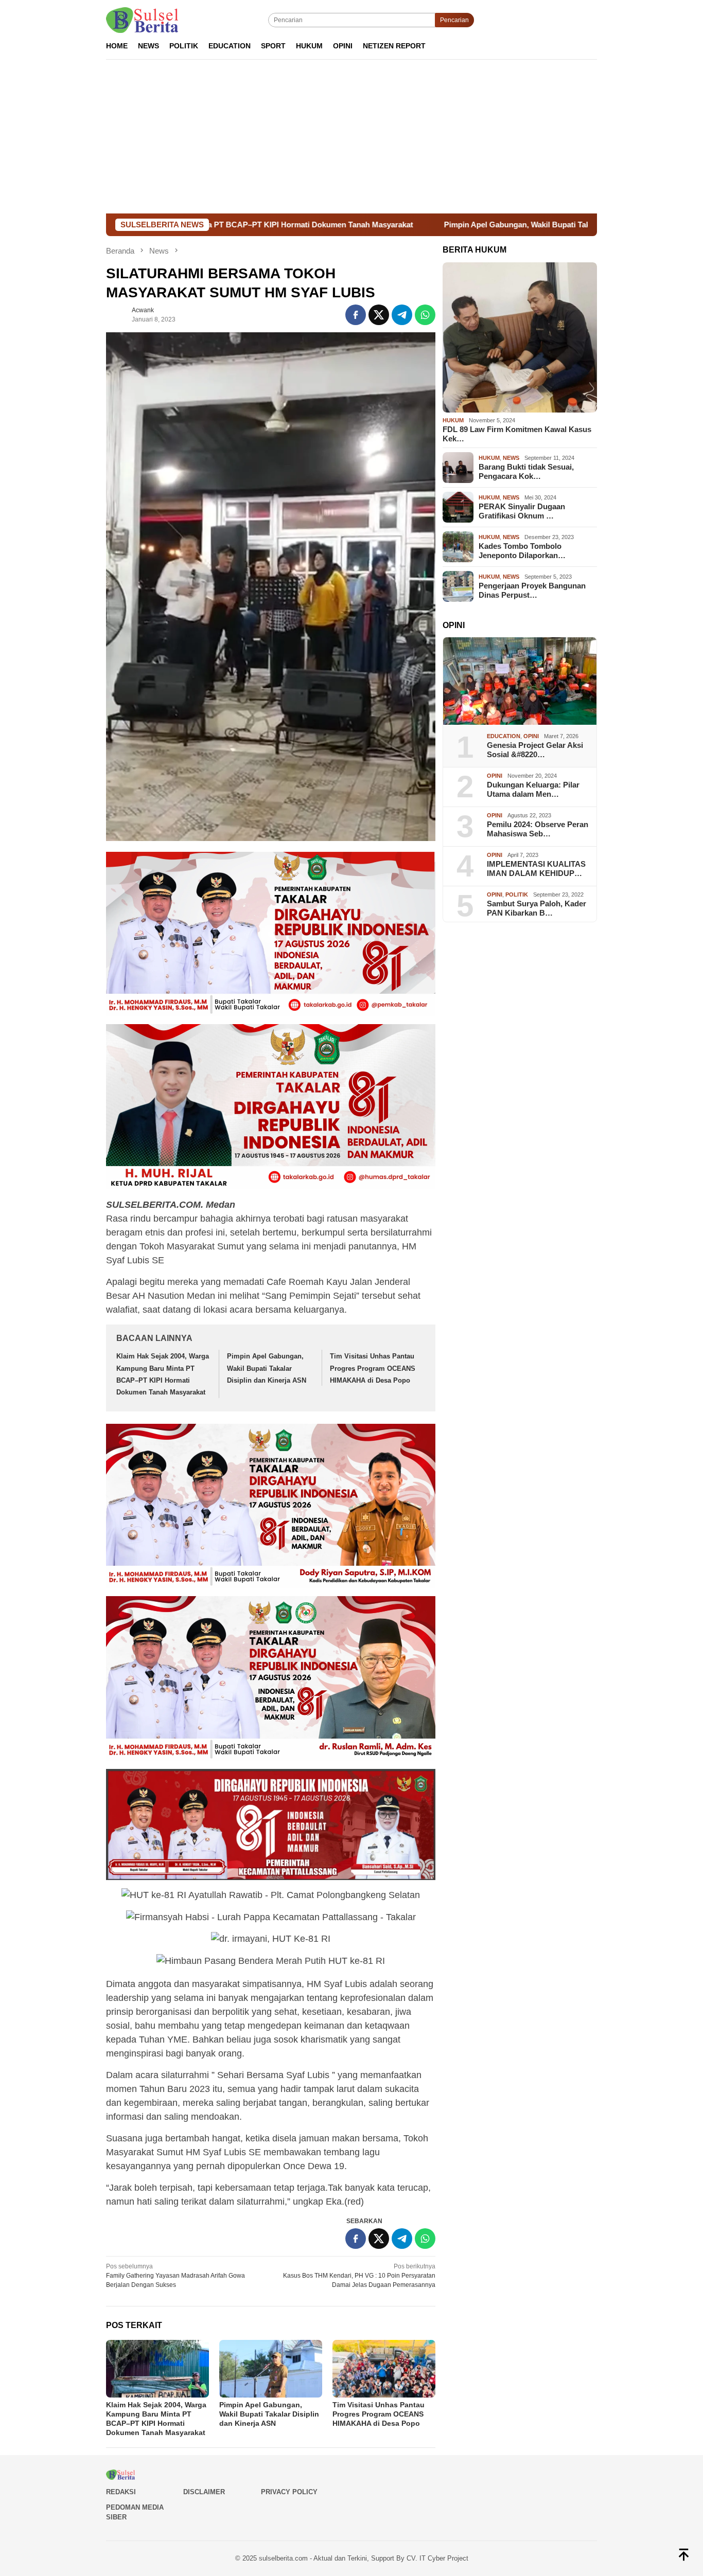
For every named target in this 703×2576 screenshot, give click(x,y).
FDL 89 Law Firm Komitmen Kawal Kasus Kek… (517, 434)
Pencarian (454, 20)
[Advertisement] (351, 136)
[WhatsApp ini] (425, 315)
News (511, 458)
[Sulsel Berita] (142, 20)
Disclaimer (204, 2492)
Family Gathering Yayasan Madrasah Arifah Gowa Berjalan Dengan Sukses (175, 2276)
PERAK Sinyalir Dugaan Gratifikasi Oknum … (522, 511)
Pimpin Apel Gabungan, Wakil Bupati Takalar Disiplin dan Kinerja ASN (436, 225)
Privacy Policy (289, 2492)
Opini (531, 736)
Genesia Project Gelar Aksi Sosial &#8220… (535, 750)
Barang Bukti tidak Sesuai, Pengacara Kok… (526, 471)
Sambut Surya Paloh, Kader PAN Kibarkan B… (537, 908)
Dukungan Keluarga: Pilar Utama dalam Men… (533, 789)
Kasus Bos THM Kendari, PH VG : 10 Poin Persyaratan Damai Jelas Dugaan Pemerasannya (359, 2276)
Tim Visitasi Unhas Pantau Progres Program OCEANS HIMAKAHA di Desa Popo (373, 1368)
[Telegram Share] (402, 315)
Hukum (453, 420)
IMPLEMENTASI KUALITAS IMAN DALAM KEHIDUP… (536, 869)
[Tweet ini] (379, 315)
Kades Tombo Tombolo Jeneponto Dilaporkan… (522, 551)
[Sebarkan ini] (356, 315)
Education (504, 736)
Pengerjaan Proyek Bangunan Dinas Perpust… (532, 590)
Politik (517, 895)
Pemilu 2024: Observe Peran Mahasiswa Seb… (538, 829)
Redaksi (121, 2492)
